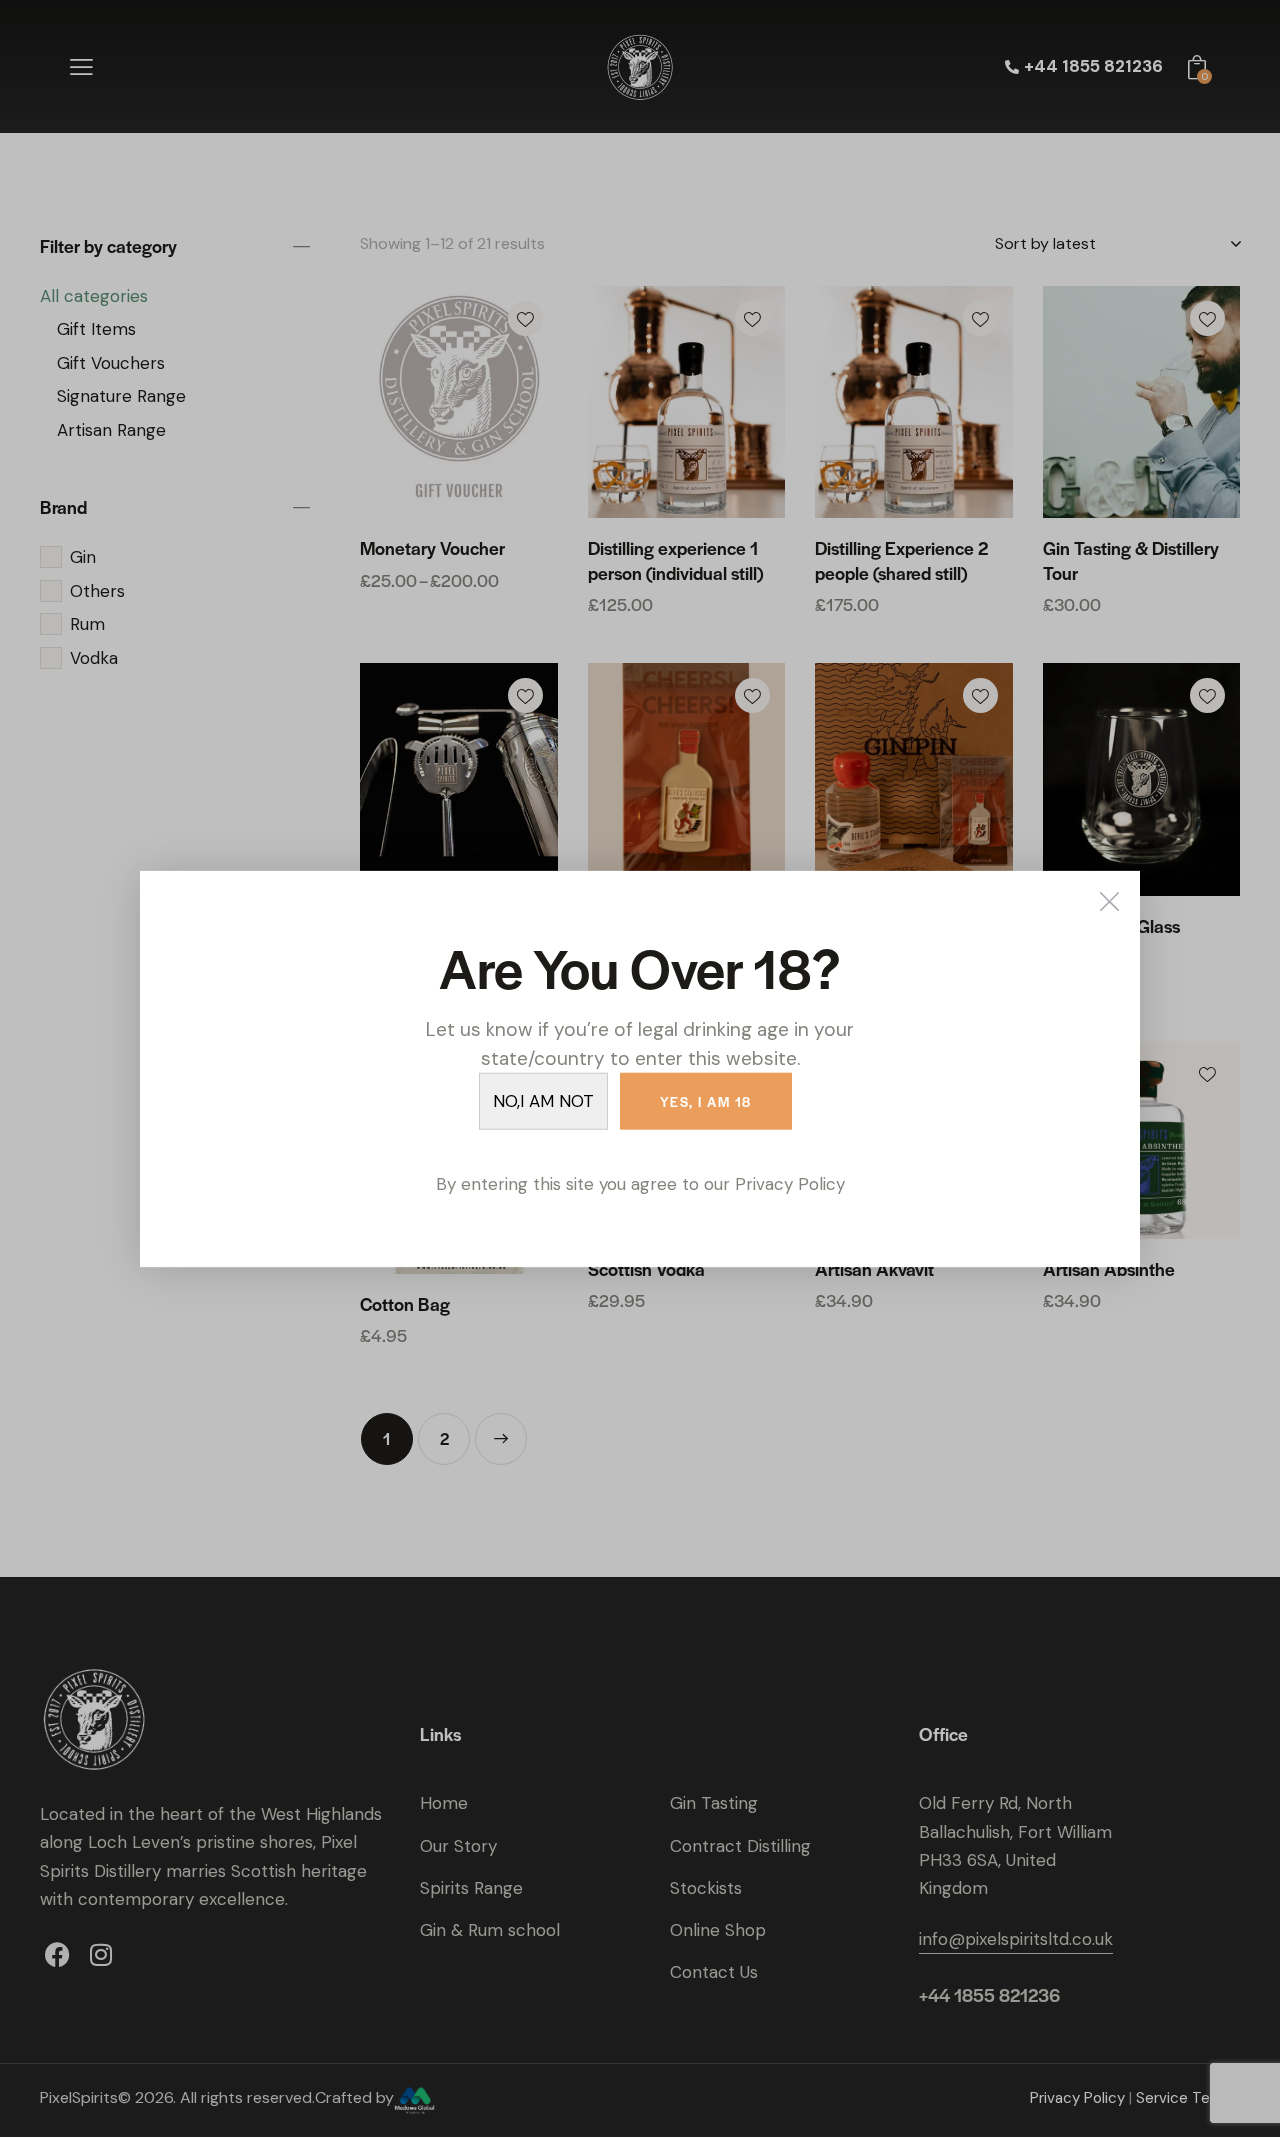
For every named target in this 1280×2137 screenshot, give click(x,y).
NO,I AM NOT (543, 1100)
